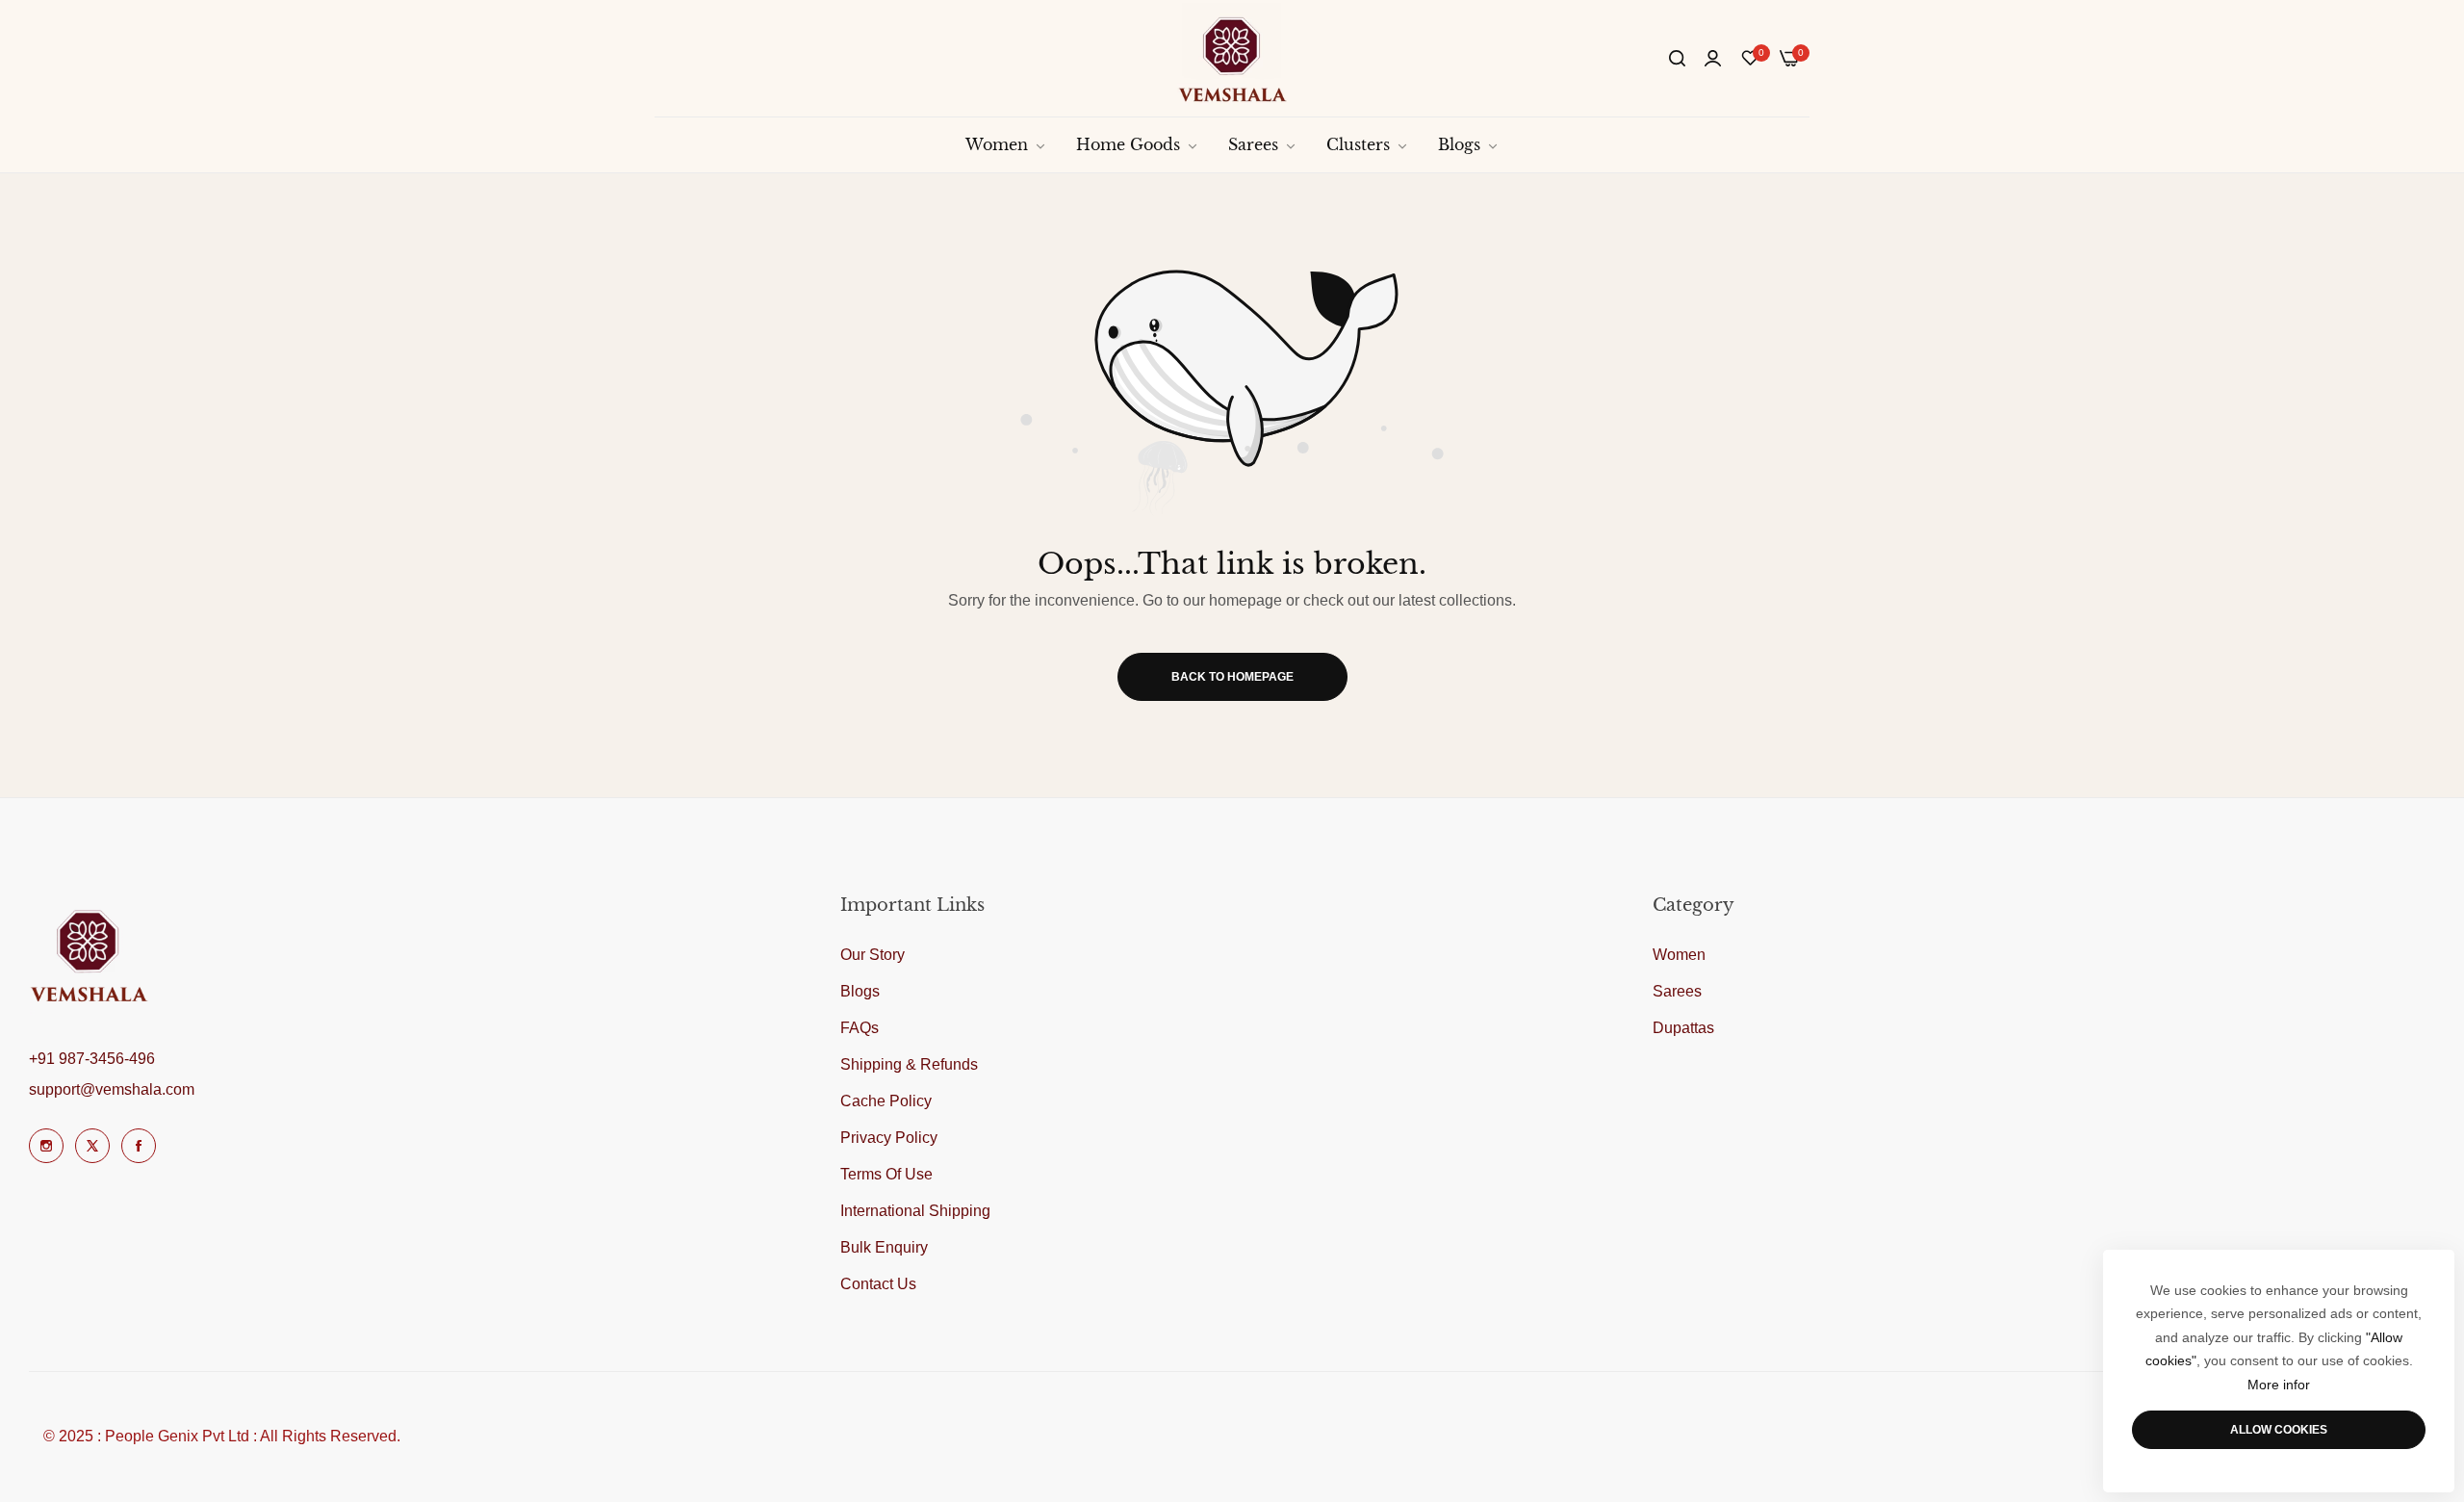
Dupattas (1683, 1028)
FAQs (860, 1028)
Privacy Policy (889, 1138)
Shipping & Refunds (909, 1064)
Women (1679, 955)
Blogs (860, 991)
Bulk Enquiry (884, 1247)
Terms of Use (886, 1174)
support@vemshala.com (112, 1089)
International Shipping (915, 1211)
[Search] (1677, 59)
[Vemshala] (1232, 58)
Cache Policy (886, 1101)
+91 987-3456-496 (92, 1059)
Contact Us (878, 1284)
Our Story (873, 955)
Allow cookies (2279, 1430)
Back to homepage (1232, 677)
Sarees (1677, 991)
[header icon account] (1713, 59)
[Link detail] (46, 1146)
